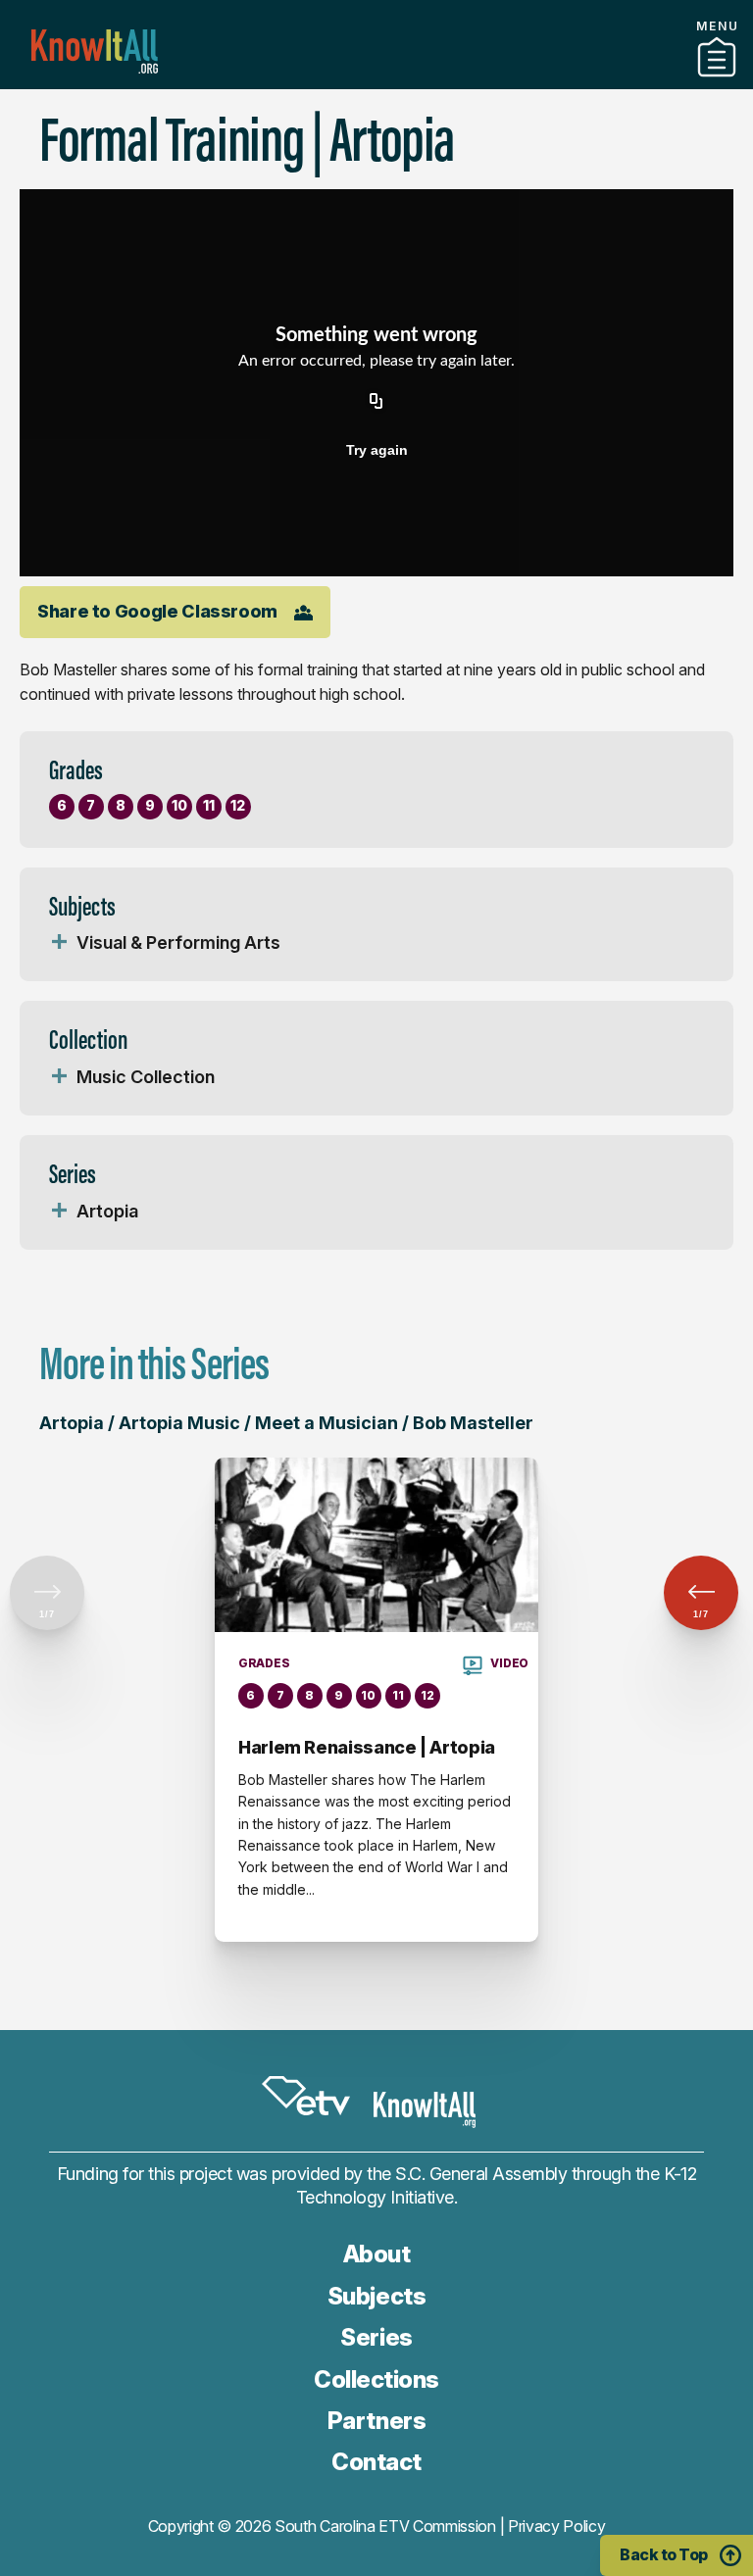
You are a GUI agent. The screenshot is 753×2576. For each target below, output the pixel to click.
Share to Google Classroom (157, 611)
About (377, 2254)
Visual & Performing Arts (178, 942)
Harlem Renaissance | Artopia (367, 1747)
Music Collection (146, 1077)
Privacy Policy (557, 2526)
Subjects (376, 2296)
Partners (376, 81)
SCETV (306, 2096)
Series (376, 2337)
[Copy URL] (376, 403)
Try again (377, 450)
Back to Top (664, 2554)
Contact (376, 2462)
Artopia (107, 1211)
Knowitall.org (95, 51)
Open (59, 943)
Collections (376, 2379)
